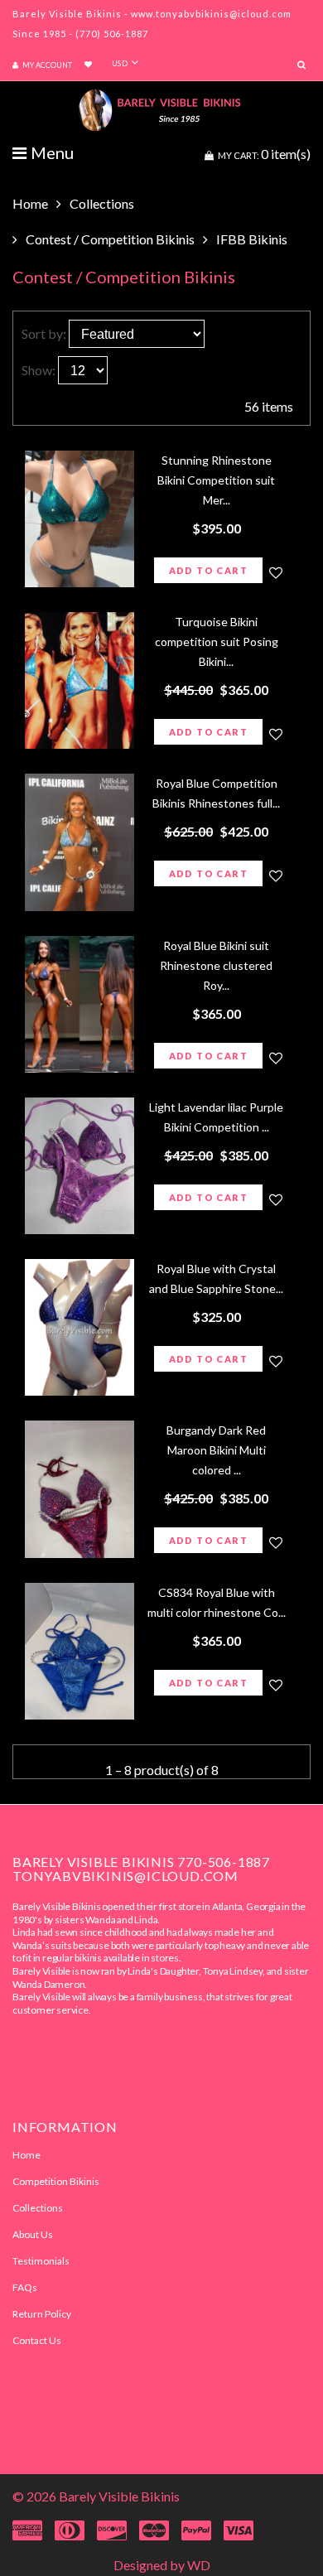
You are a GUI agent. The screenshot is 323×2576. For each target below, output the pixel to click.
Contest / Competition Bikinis (110, 239)
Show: (39, 370)
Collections (102, 203)
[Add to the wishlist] (276, 572)
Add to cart (208, 570)
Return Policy (42, 2314)
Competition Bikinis (56, 2181)
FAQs (25, 2287)
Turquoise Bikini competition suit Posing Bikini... (217, 642)
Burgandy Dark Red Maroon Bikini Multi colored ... (216, 1450)
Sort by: (44, 333)
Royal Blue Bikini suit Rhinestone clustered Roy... (216, 965)
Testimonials (41, 2261)
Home (30, 203)
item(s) (264, 154)
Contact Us (37, 2340)
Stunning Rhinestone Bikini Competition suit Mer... (216, 480)
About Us (33, 2234)
